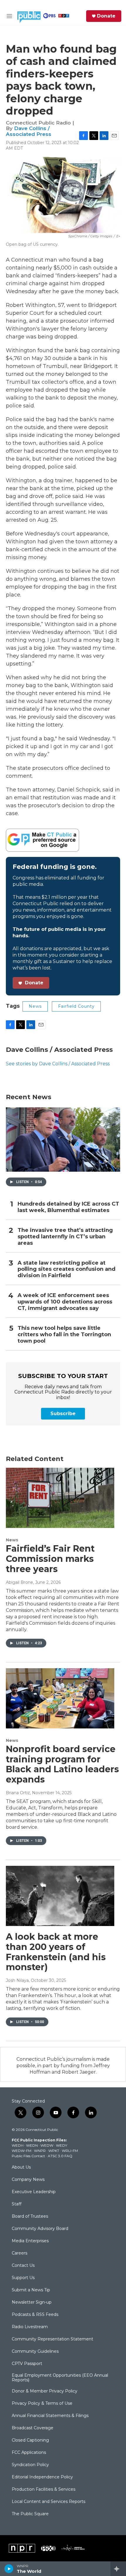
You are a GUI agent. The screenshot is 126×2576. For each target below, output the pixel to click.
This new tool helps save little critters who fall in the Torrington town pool (64, 1335)
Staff (17, 2204)
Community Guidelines (35, 2352)
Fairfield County (76, 1006)
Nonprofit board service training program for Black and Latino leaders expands (62, 1764)
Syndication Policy (30, 2465)
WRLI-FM (70, 2151)
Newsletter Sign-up (32, 2302)
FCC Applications (29, 2453)
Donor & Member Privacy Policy (45, 2391)
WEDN (32, 2145)
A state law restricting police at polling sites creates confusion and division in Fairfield (67, 1269)
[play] (9, 2569)
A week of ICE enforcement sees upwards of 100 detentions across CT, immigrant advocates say (65, 1302)
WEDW (47, 2145)
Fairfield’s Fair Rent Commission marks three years (50, 1559)
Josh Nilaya (17, 1980)
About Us (21, 2167)
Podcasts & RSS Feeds (35, 2315)
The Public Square (30, 2514)
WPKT (54, 2151)
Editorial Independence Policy (42, 2477)
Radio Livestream (30, 2327)
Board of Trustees (30, 2217)
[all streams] (118, 2569)
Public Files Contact (28, 2156)
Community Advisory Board (40, 2229)
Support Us (23, 2278)
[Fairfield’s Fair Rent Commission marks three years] (60, 1498)
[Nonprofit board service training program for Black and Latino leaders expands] (60, 1698)
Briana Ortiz (18, 1793)
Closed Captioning (30, 2440)
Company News (28, 2180)
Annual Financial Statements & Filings (50, 2416)
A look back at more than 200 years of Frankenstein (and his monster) (56, 1952)
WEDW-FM (22, 2151)
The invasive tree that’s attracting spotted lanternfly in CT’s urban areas (65, 1237)
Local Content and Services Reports (48, 2502)
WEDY (62, 2145)
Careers (19, 2253)
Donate (106, 16)
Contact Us (23, 2266)
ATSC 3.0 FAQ (60, 2156)
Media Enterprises (30, 2241)
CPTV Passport (27, 2364)
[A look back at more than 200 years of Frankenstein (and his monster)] (60, 1896)
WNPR (40, 2151)
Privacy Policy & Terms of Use (42, 2404)
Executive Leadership (34, 2192)
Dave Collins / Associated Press (29, 131)
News (35, 1006)
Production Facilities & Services (44, 2489)
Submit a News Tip (31, 2290)
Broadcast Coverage (33, 2428)
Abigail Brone (19, 1582)
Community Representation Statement (52, 2339)
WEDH (18, 2145)
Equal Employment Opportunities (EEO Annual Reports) (60, 2378)
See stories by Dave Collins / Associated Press (58, 1064)
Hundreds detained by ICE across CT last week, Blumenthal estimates (68, 1207)
